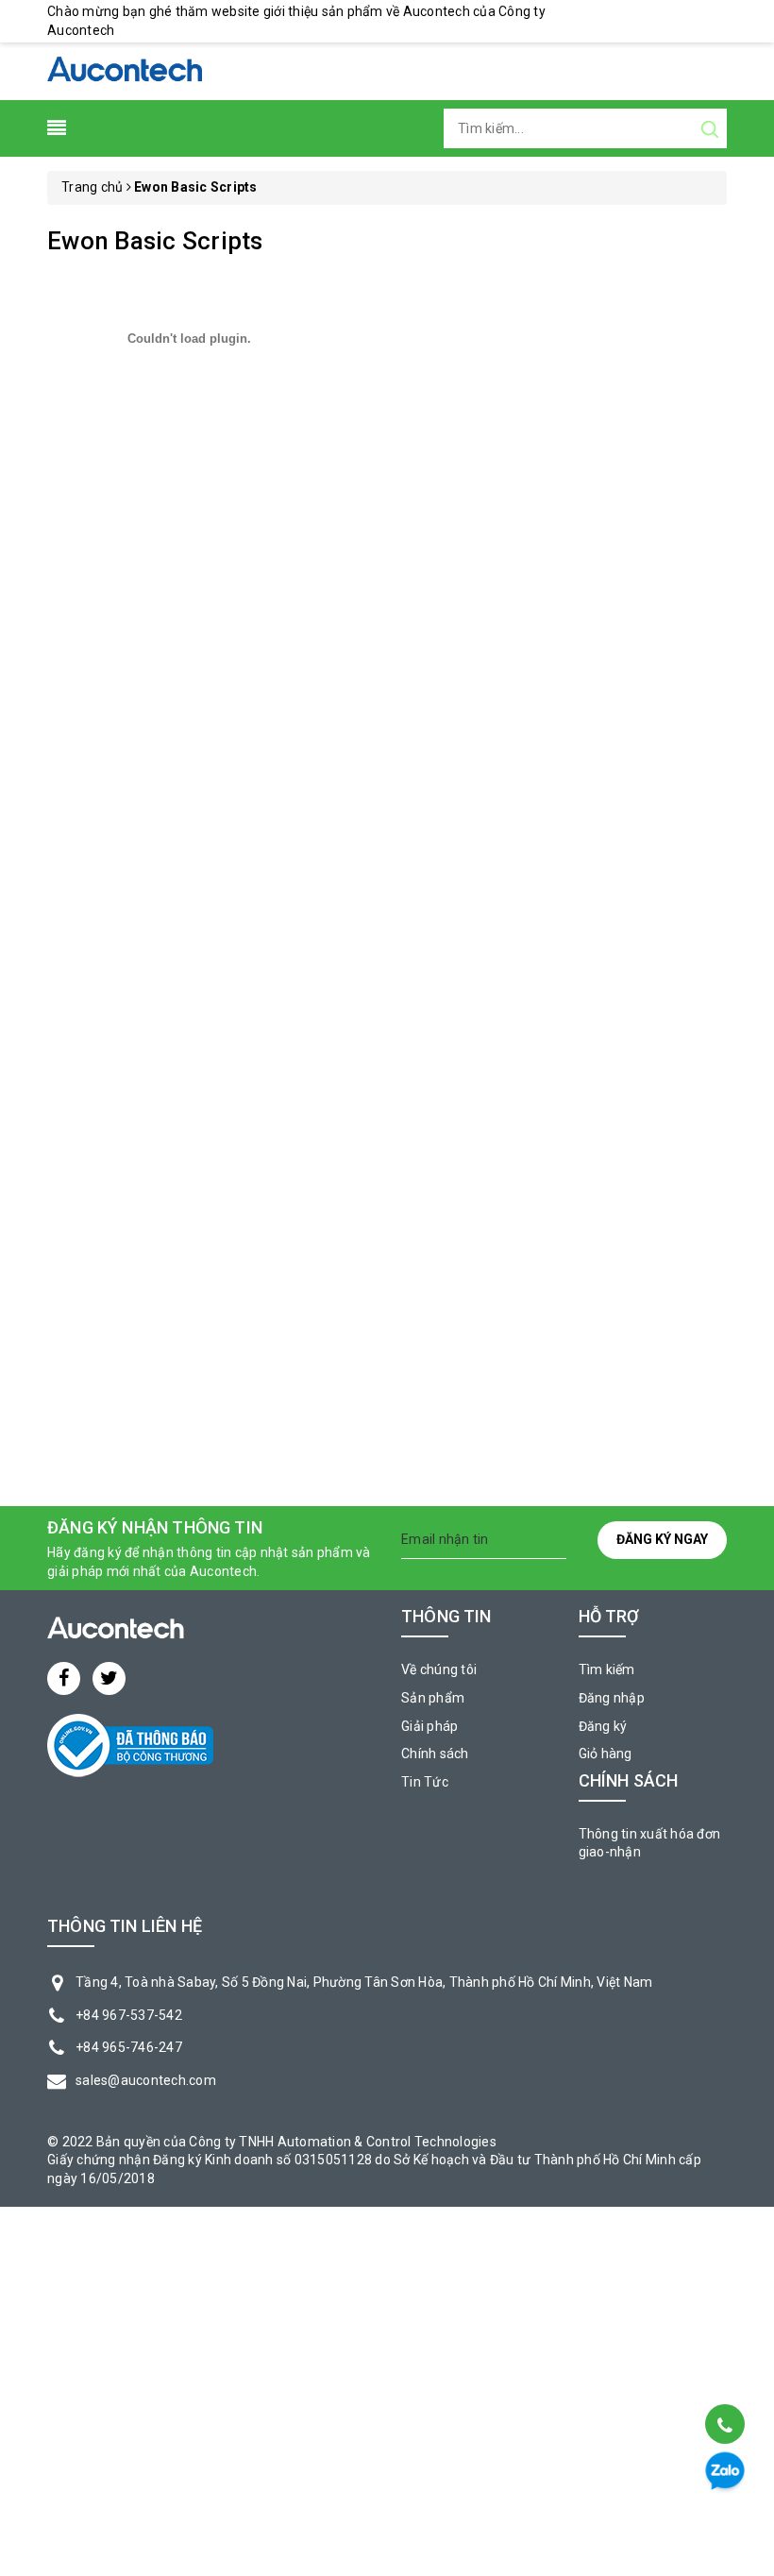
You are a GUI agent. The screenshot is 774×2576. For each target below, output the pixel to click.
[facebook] (64, 1678)
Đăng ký (603, 1726)
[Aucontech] (125, 70)
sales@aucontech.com (146, 2080)
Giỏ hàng (606, 1754)
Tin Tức (425, 1782)
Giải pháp (429, 1726)
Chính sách (435, 1754)
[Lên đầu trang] (724, 2376)
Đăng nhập (612, 1698)
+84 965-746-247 (129, 2047)
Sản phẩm (433, 1698)
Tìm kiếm (607, 1669)
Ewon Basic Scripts (155, 241)
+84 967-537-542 (129, 2015)
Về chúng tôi (439, 1669)
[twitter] (109, 1678)
